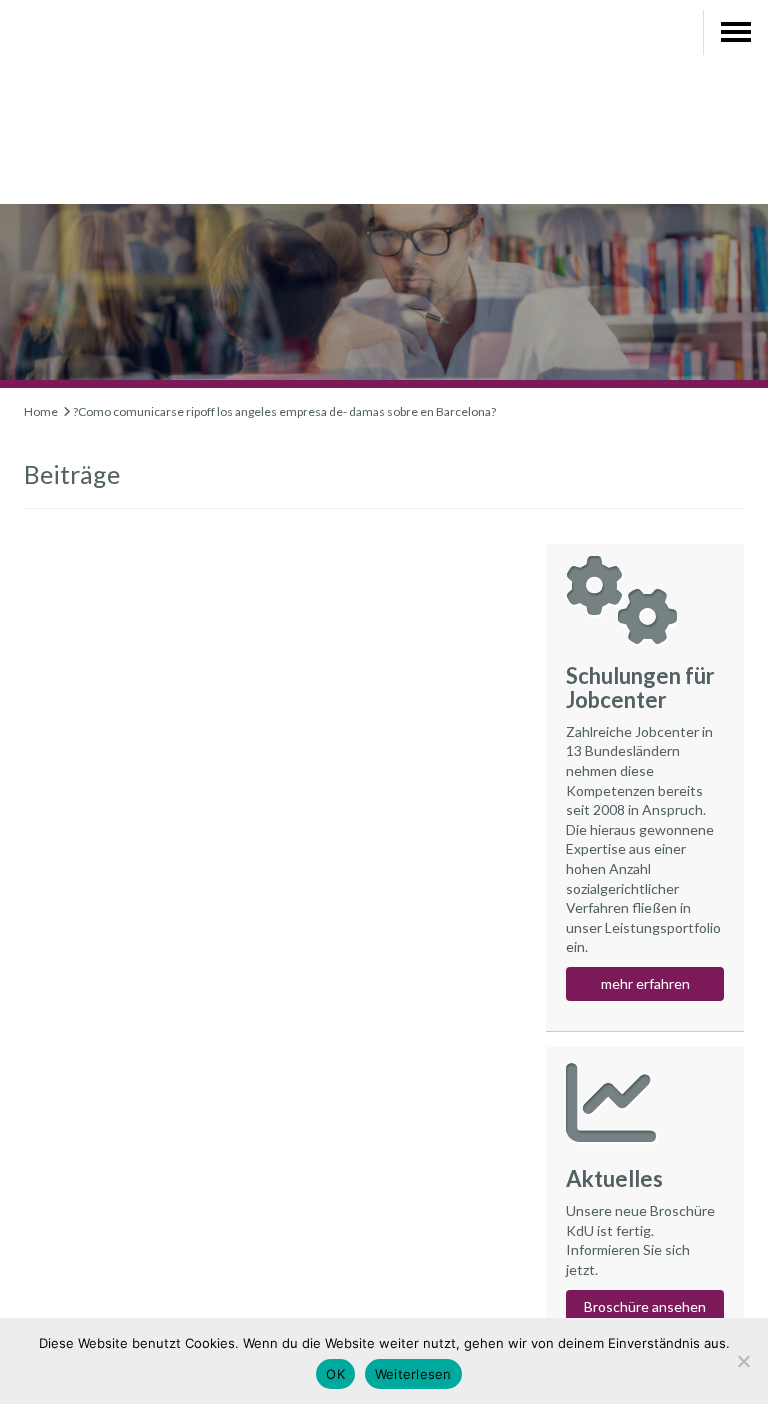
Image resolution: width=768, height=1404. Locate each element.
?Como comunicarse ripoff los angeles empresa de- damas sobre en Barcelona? (284, 411)
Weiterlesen (413, 1374)
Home (41, 411)
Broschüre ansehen (645, 1306)
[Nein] (743, 1361)
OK (335, 1374)
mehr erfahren (645, 983)
